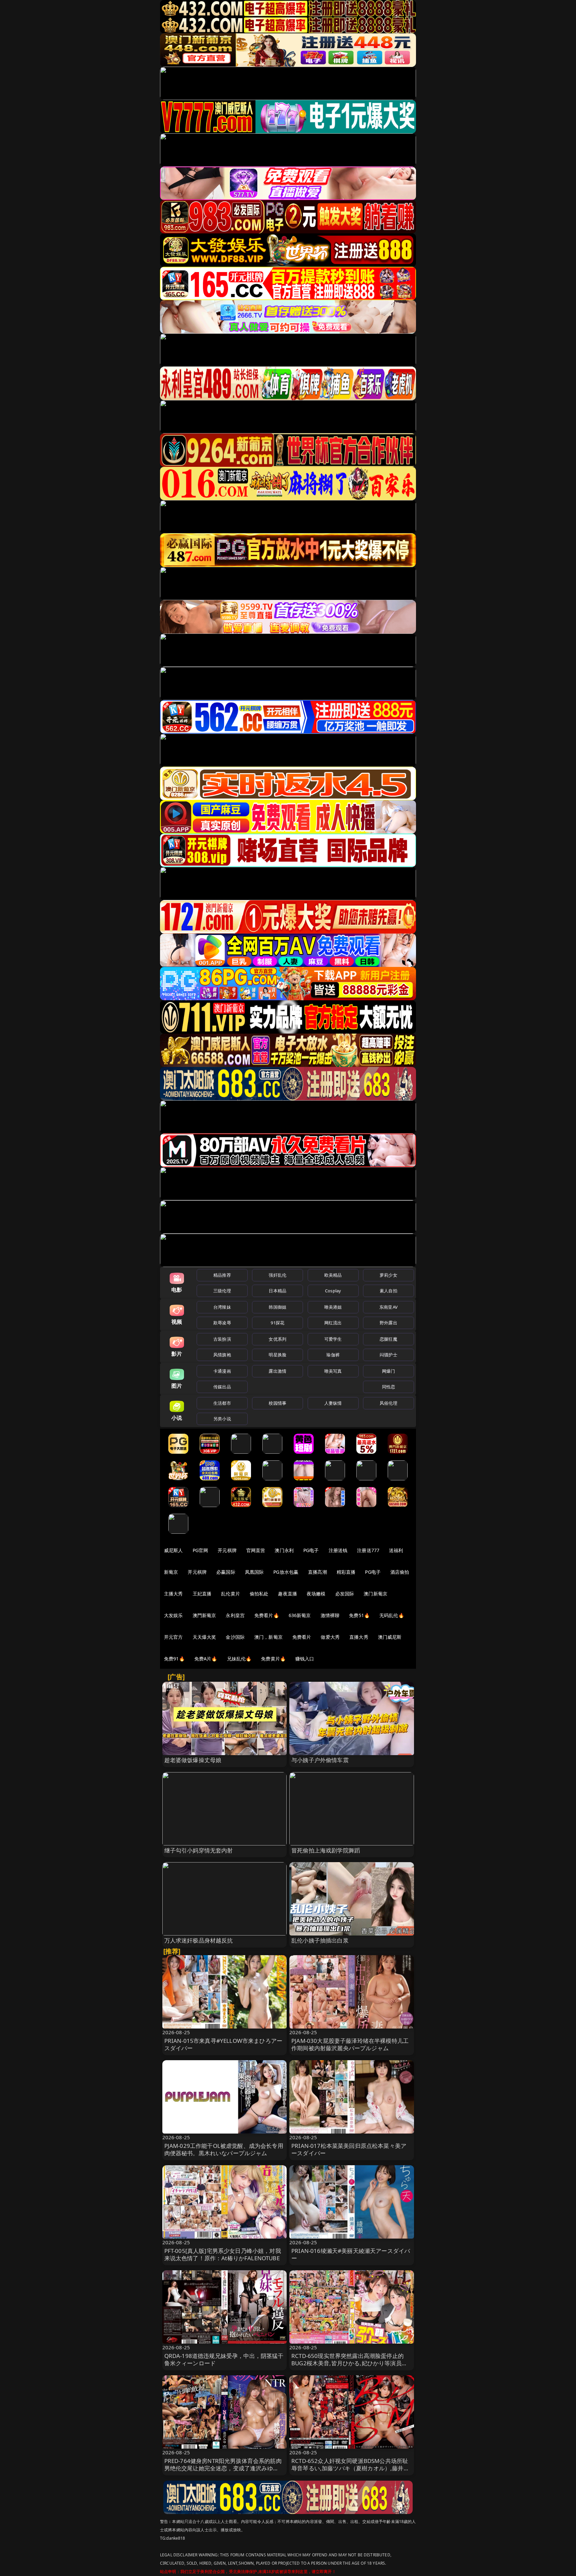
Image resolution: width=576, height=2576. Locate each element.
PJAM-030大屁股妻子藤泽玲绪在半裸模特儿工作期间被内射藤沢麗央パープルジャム (350, 2044)
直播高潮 (317, 1572)
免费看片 (302, 1637)
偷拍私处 (259, 1594)
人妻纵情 (333, 1403)
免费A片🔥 (206, 1659)
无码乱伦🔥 (392, 1615)
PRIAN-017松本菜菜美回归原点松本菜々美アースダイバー (349, 2149)
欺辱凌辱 (222, 1323)
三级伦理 (222, 1291)
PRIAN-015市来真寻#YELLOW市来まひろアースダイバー (223, 2044)
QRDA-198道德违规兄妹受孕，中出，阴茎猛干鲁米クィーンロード (224, 2359)
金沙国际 (235, 1637)
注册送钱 (338, 1550)
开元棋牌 (227, 1550)
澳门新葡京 (375, 1594)
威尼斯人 (173, 1550)
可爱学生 (333, 1339)
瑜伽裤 (333, 1355)
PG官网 (200, 1550)
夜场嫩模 (316, 1594)
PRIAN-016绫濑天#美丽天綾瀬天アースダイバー (351, 2254)
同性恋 (388, 1387)
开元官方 (173, 1637)
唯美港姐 (333, 1307)
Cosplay (333, 1291)
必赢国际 (226, 1572)
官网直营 (256, 1550)
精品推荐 (222, 1275)
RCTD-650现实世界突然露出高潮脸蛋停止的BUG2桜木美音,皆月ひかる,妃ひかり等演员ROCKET (347, 2363)
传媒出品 (222, 1387)
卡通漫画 (222, 1371)
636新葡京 (300, 1615)
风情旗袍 (222, 1355)
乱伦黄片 (230, 1594)
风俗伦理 (388, 1403)
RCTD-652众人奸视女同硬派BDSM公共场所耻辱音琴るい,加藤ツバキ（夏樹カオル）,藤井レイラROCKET (350, 2468)
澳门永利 (284, 1550)
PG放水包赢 (286, 1572)
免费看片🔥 (267, 1615)
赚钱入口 (305, 1659)
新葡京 (171, 1572)
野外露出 (388, 1323)
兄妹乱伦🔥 (239, 1659)
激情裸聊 (330, 1615)
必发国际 (345, 1594)
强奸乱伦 (277, 1275)
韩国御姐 (277, 1307)
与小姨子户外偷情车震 (320, 1760)
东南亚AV (388, 1307)
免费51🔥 (359, 1615)
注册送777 (368, 1550)
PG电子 (311, 1550)
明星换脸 (277, 1355)
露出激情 (277, 1371)
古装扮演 (222, 1339)
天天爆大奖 (204, 1637)
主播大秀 (173, 1594)
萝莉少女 (388, 1275)
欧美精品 (333, 1275)
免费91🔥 (174, 1659)
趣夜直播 (287, 1594)
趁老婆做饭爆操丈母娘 (193, 1760)
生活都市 (222, 1403)
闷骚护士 (388, 1355)
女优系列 (277, 1339)
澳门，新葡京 (268, 1637)
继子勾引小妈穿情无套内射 (199, 1850)
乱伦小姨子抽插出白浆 (320, 1940)
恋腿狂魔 (388, 1339)
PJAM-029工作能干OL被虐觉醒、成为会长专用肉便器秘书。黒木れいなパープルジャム (224, 2149)
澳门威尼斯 (390, 1637)
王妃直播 (202, 1594)
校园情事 (277, 1403)
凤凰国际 (254, 1572)
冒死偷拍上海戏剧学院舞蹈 (326, 1850)
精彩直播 (346, 1572)
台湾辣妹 (222, 1307)
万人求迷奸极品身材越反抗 (199, 1940)
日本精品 (277, 1291)
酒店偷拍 (400, 1572)
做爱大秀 (330, 1637)
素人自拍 (388, 1291)
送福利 (396, 1550)
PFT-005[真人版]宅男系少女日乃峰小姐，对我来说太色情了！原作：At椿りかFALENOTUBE (223, 2254)
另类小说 (222, 1419)
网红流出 (333, 1323)
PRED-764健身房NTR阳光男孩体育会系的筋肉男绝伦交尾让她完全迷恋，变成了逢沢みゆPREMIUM (223, 2468)
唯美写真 (333, 1371)
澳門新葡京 (204, 1615)
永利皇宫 (235, 1615)
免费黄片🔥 (273, 1659)
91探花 (277, 1323)
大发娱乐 (173, 1615)
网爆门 (388, 1371)
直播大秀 (359, 1637)
